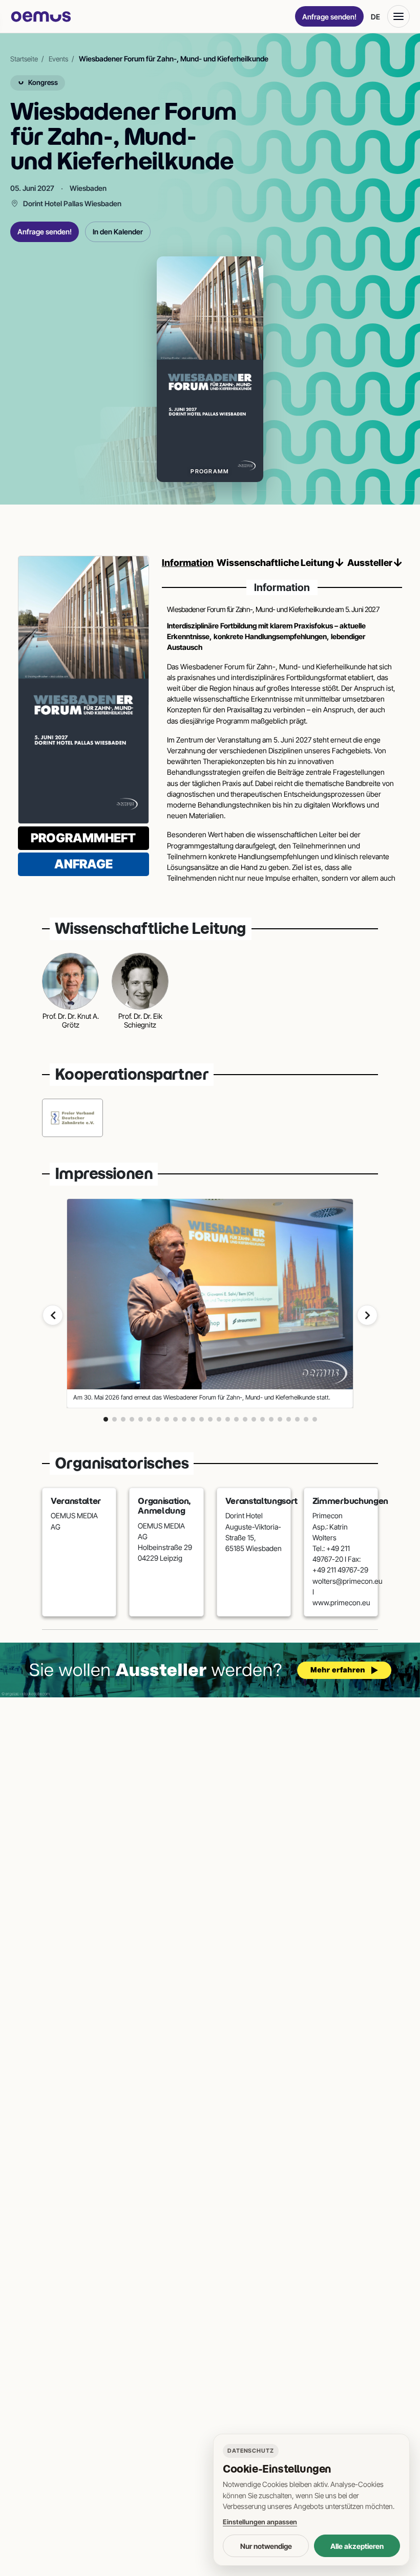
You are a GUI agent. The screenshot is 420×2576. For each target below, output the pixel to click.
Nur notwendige (266, 2546)
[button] (106, 1419)
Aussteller (371, 563)
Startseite (24, 59)
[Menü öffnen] (398, 16)
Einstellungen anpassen (260, 2522)
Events (58, 59)
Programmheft (83, 838)
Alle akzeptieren (357, 2546)
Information (188, 563)
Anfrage (83, 864)
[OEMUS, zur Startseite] (41, 17)
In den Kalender (118, 232)
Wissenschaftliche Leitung (276, 563)
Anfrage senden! (329, 17)
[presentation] (53, 1315)
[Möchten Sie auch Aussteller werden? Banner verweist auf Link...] (210, 1670)
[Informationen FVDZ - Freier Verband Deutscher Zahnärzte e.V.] (72, 1118)
